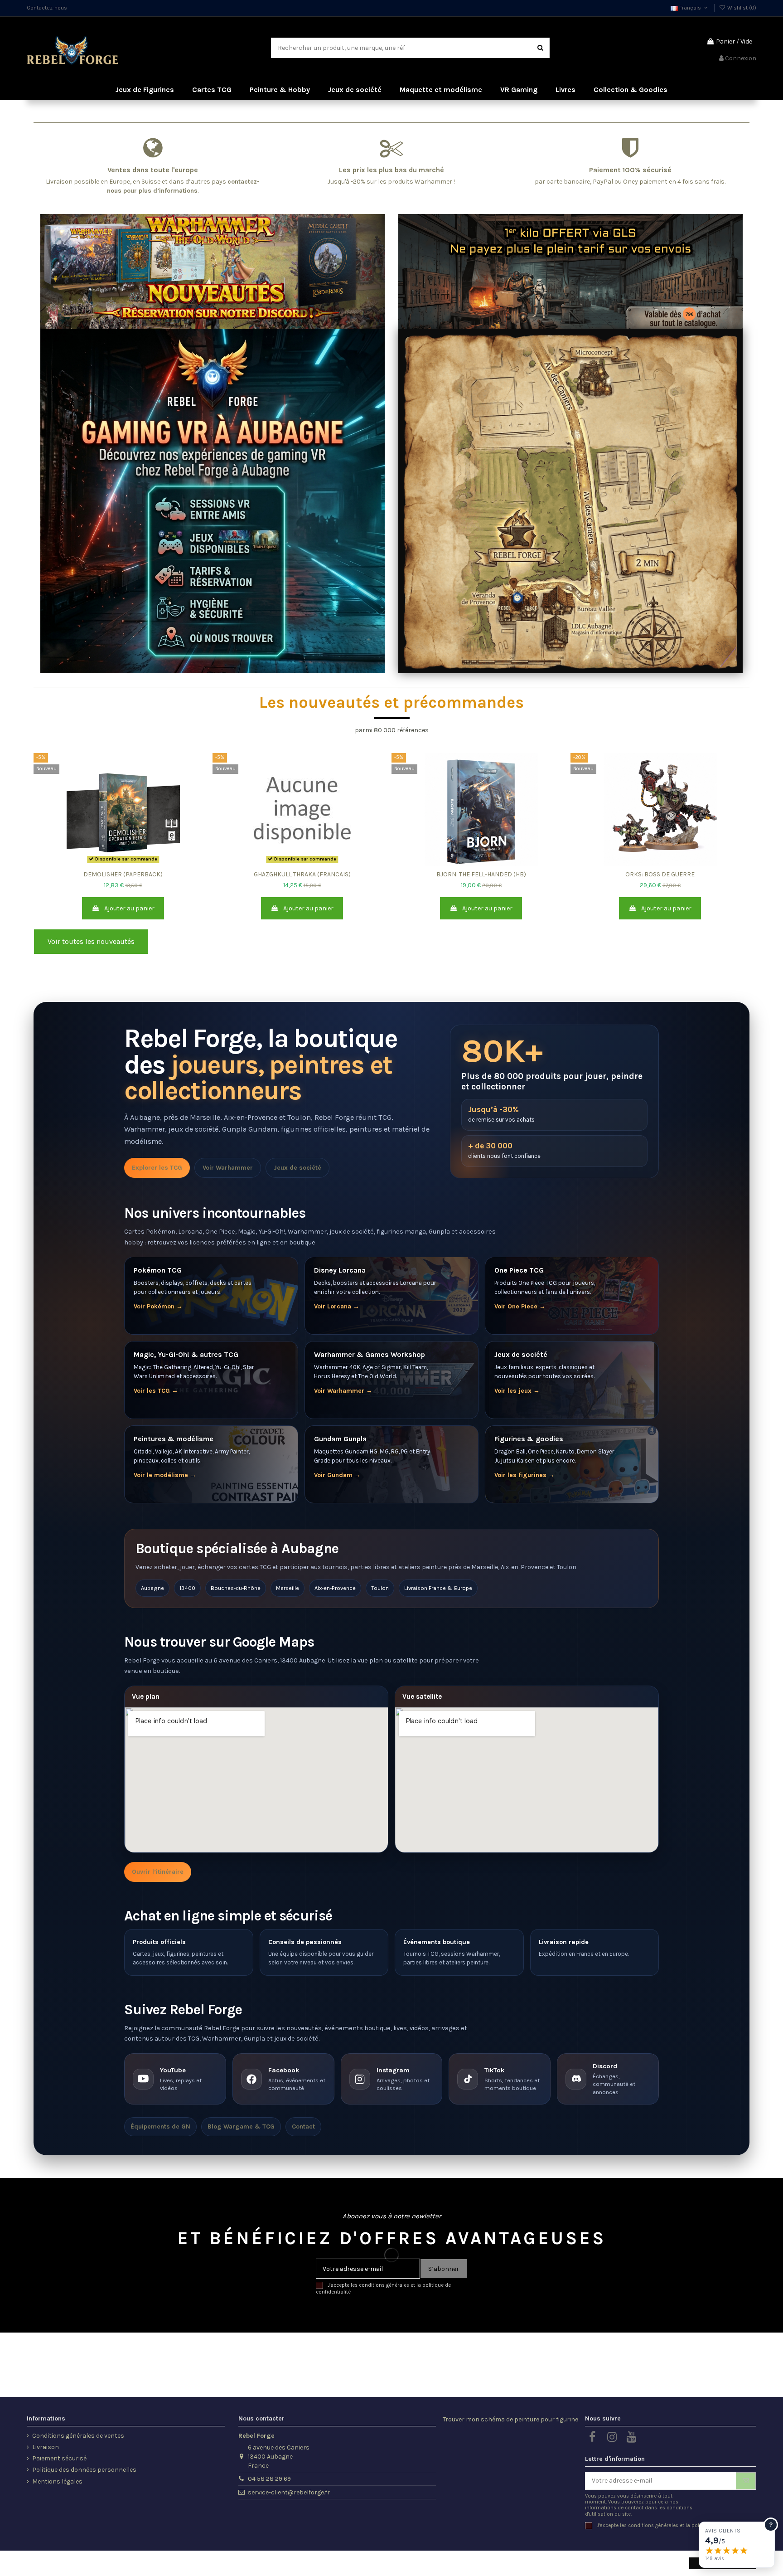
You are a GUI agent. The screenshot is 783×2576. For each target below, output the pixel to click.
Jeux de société (297, 1168)
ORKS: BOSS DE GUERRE (660, 874)
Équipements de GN (160, 2126)
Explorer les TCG (157, 1168)
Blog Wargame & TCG (241, 2126)
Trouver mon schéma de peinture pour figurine (510, 2419)
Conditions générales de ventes (78, 2436)
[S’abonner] (746, 2481)
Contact (303, 2126)
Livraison (46, 2447)
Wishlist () (741, 8)
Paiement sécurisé (59, 2458)
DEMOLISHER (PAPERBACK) (123, 874)
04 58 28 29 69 (269, 2479)
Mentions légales (57, 2481)
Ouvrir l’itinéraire (158, 1872)
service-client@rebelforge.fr (289, 2492)
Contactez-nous (47, 8)
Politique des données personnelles (84, 2470)
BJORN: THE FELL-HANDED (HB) (481, 874)
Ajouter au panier (129, 908)
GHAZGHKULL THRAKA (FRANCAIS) (302, 874)
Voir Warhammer (228, 1168)
